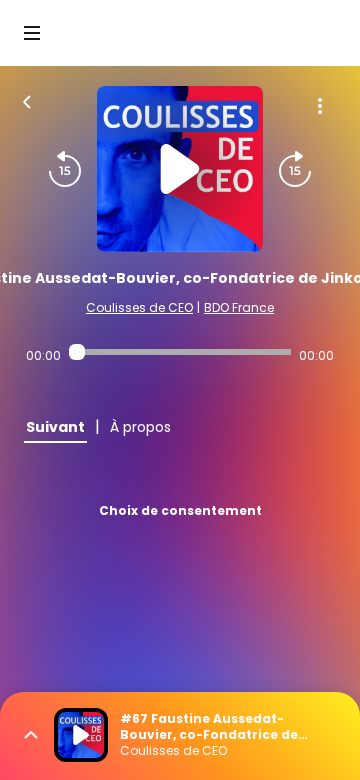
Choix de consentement (180, 510)
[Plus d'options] (320, 106)
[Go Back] (27, 100)
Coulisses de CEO (139, 307)
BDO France (239, 307)
